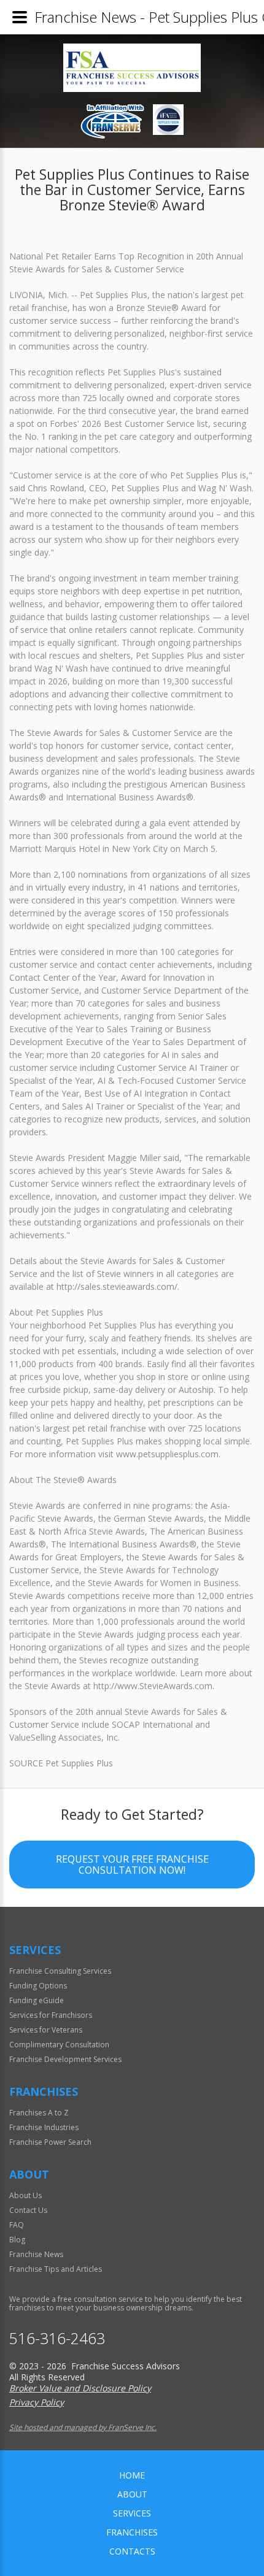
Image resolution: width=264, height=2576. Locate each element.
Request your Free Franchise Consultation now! (132, 1865)
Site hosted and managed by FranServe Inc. (83, 2427)
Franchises (132, 2532)
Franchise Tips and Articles (56, 2269)
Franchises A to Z (39, 2113)
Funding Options (38, 1986)
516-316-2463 (57, 2338)
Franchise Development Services (65, 2059)
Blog (17, 2240)
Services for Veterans (46, 2030)
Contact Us (28, 2210)
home (132, 2475)
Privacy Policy (37, 2402)
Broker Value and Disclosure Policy (80, 2388)
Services (132, 2513)
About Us (25, 2195)
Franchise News (36, 2254)
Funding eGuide (37, 2000)
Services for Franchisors (51, 2015)
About (132, 2494)
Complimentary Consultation (59, 2045)
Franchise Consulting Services (60, 1971)
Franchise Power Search (50, 2142)
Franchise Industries (44, 2127)
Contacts (132, 2551)
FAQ (17, 2225)
